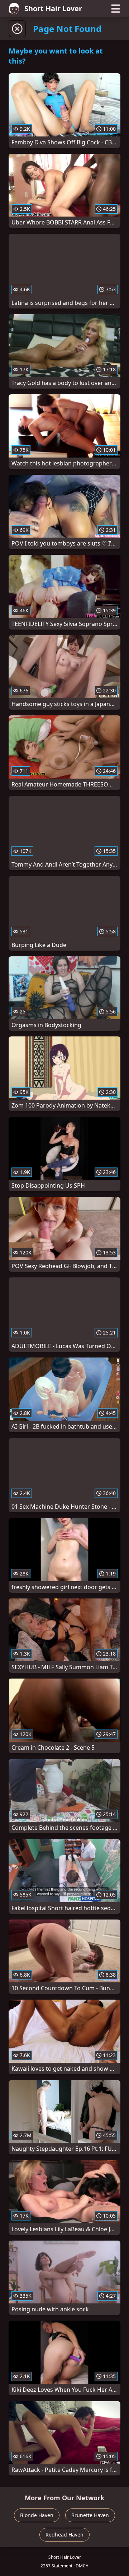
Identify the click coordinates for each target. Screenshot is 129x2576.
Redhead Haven (64, 2535)
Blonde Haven (37, 2515)
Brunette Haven (90, 2515)
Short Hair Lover (53, 8)
